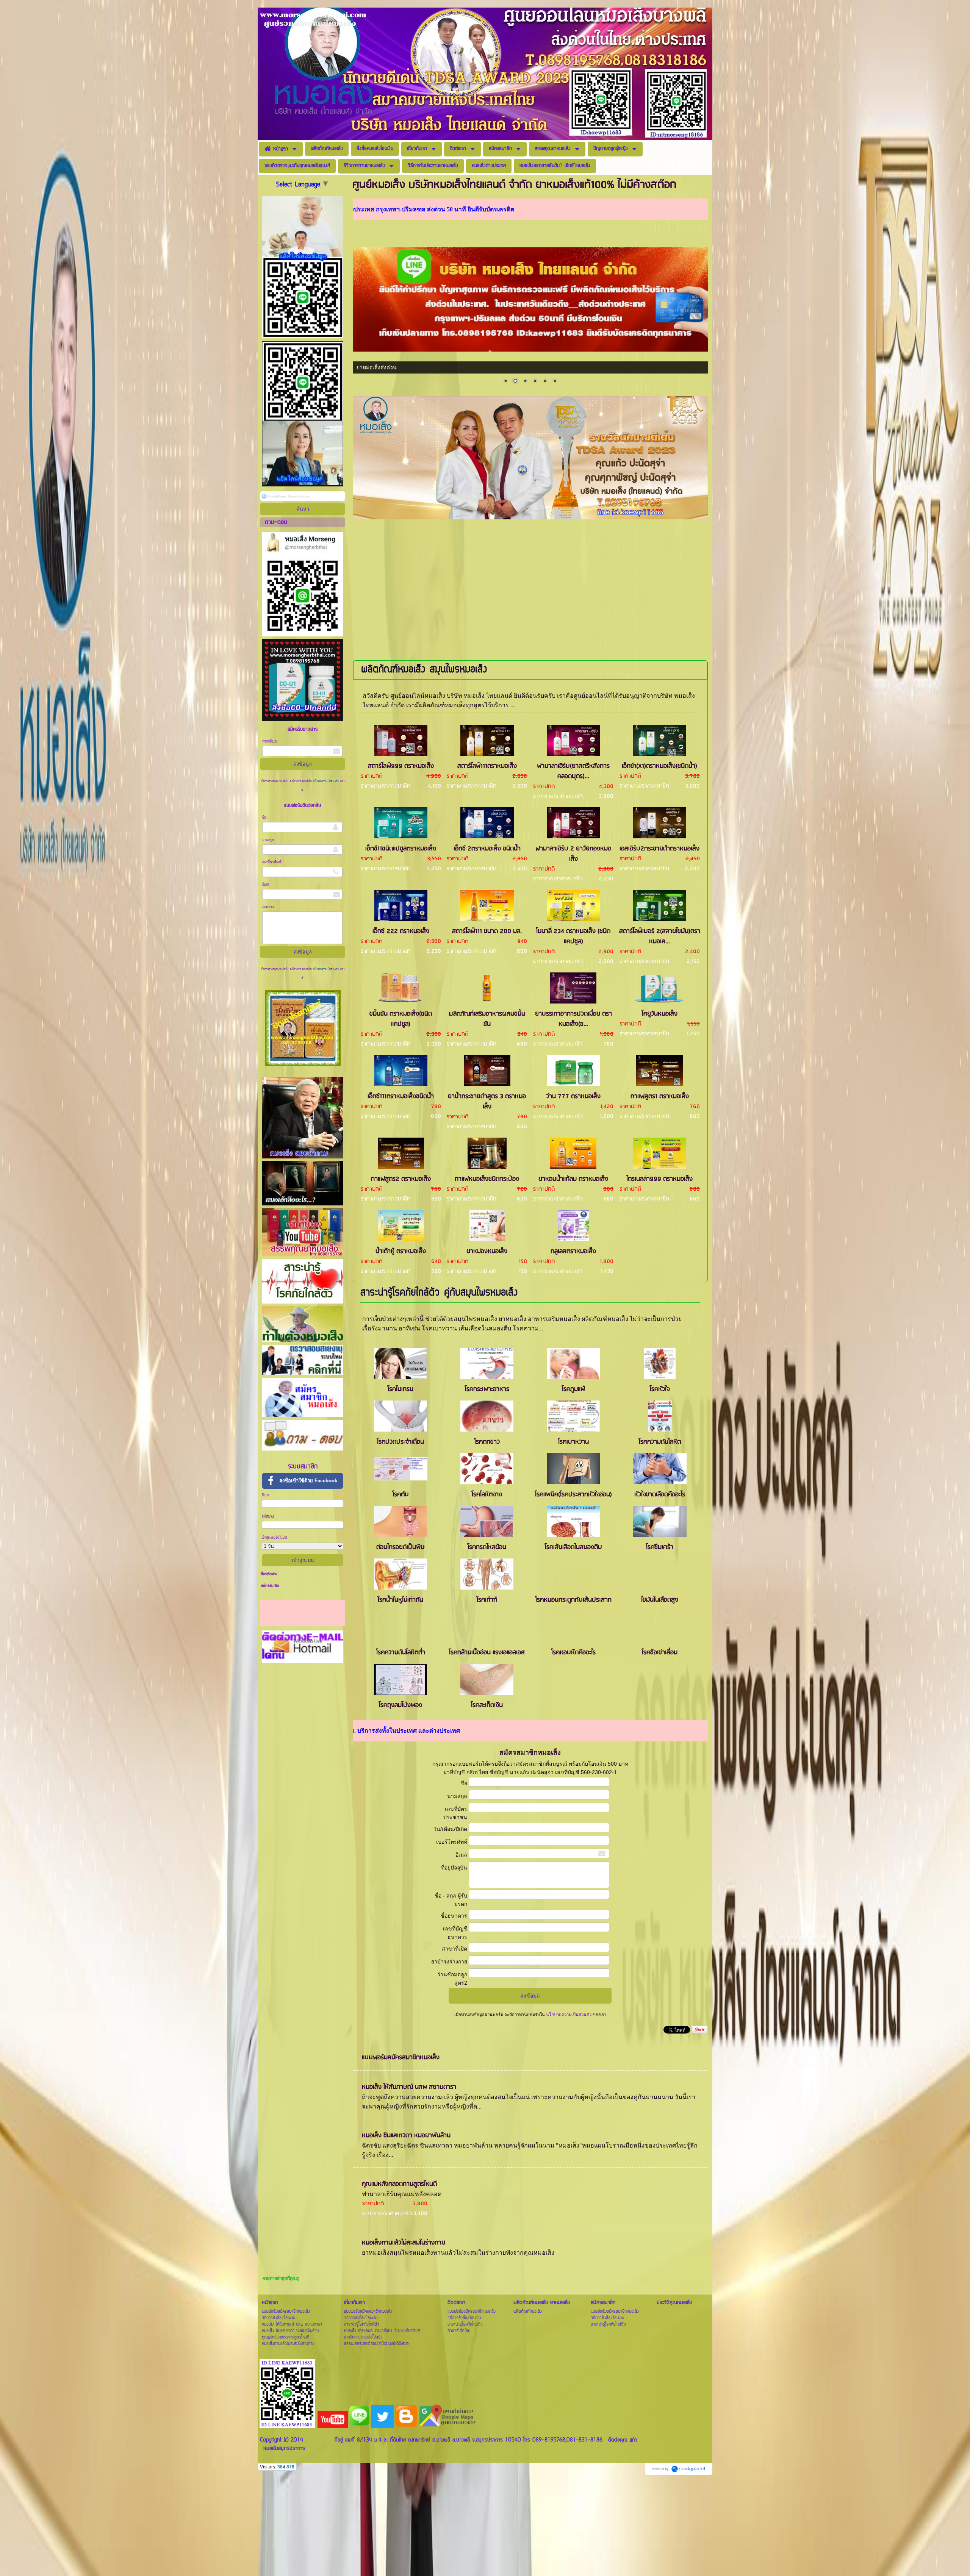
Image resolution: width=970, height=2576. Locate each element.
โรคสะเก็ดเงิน (487, 1705)
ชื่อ (264, 818)
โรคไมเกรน (401, 1389)
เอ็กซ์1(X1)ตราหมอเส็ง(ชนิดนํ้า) (659, 766)
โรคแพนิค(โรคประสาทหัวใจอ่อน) (573, 1495)
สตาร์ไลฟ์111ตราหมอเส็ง (487, 766)
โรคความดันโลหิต (660, 1442)
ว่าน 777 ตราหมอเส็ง (573, 1097)
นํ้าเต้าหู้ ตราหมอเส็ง (401, 1251)
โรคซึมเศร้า (660, 1547)
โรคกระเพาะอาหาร (487, 1389)
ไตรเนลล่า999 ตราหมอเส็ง (659, 1179)
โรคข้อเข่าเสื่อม (660, 1653)
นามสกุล (268, 840)
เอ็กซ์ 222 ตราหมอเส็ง (401, 931)
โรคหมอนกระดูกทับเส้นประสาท (573, 1600)
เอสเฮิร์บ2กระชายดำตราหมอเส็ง (659, 849)
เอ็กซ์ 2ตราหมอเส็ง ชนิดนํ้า (487, 849)
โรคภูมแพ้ (573, 1389)
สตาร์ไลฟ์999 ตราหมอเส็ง (401, 766)
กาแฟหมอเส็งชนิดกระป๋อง (487, 1179)
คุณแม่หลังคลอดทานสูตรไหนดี (399, 2184)
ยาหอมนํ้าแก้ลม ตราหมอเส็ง (573, 1179)
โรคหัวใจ (660, 1389)
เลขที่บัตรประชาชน (455, 1813)
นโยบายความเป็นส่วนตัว (326, 782)
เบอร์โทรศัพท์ (272, 862)
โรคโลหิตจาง (487, 1495)
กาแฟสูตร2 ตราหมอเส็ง (401, 1179)
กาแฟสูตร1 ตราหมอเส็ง (660, 1097)
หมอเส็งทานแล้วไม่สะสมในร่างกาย (404, 2243)
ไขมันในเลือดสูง (660, 1600)
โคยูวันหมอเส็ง (660, 1014)
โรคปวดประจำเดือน (401, 1442)
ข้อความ (268, 907)
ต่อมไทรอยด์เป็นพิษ (401, 1547)
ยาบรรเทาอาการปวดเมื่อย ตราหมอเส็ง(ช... (573, 1019)
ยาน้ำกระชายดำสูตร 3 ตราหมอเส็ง (487, 1102)
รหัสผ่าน (268, 1517)
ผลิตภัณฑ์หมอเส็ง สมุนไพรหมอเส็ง (424, 670)
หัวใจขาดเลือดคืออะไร (660, 1495)
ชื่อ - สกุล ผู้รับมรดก (451, 1900)
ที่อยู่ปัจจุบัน (454, 1868)
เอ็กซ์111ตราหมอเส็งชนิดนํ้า (401, 1097)
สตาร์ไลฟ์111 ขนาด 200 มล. (487, 931)
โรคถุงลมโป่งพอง (401, 1705)
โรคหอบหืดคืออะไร (573, 1653)
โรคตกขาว (487, 1442)
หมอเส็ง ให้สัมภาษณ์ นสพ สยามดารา (409, 2087)
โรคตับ (401, 1495)
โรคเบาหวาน (573, 1442)
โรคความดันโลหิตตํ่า (401, 1653)
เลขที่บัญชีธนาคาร (455, 1933)
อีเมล (266, 885)
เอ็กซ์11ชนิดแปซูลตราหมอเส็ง (401, 849)
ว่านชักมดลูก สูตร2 (452, 1979)
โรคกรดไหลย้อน (487, 1547)
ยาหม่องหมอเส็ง (487, 1251)
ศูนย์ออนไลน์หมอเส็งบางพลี (388, 367)
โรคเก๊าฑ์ (487, 1600)
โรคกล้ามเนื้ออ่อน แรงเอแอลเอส (487, 1653)
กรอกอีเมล (269, 742)
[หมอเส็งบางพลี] (530, 299)
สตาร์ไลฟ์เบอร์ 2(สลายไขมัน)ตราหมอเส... (660, 936)
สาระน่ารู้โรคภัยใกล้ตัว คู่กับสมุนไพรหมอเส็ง (439, 1293)
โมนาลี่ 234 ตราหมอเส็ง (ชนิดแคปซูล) (573, 936)
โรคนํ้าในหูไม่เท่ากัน (401, 1600)
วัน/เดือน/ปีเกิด (450, 1829)
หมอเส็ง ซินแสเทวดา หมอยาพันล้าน (406, 2136)
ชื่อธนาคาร (454, 1916)
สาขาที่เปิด (454, 1949)
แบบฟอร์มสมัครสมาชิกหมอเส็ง (401, 2058)
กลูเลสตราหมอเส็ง (573, 1251)
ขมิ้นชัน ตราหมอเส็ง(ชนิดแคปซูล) (401, 1019)
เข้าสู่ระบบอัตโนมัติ (275, 1538)
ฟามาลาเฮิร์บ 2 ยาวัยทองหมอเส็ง (573, 854)
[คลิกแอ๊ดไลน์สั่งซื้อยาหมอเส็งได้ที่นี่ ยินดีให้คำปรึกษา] (530, 517)
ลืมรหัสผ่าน (269, 1574)
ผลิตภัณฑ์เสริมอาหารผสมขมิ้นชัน (487, 1019)
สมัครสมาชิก (270, 1586)
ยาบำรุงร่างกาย (449, 1962)
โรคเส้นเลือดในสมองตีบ (573, 1547)
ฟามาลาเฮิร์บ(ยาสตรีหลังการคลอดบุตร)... (573, 771)
